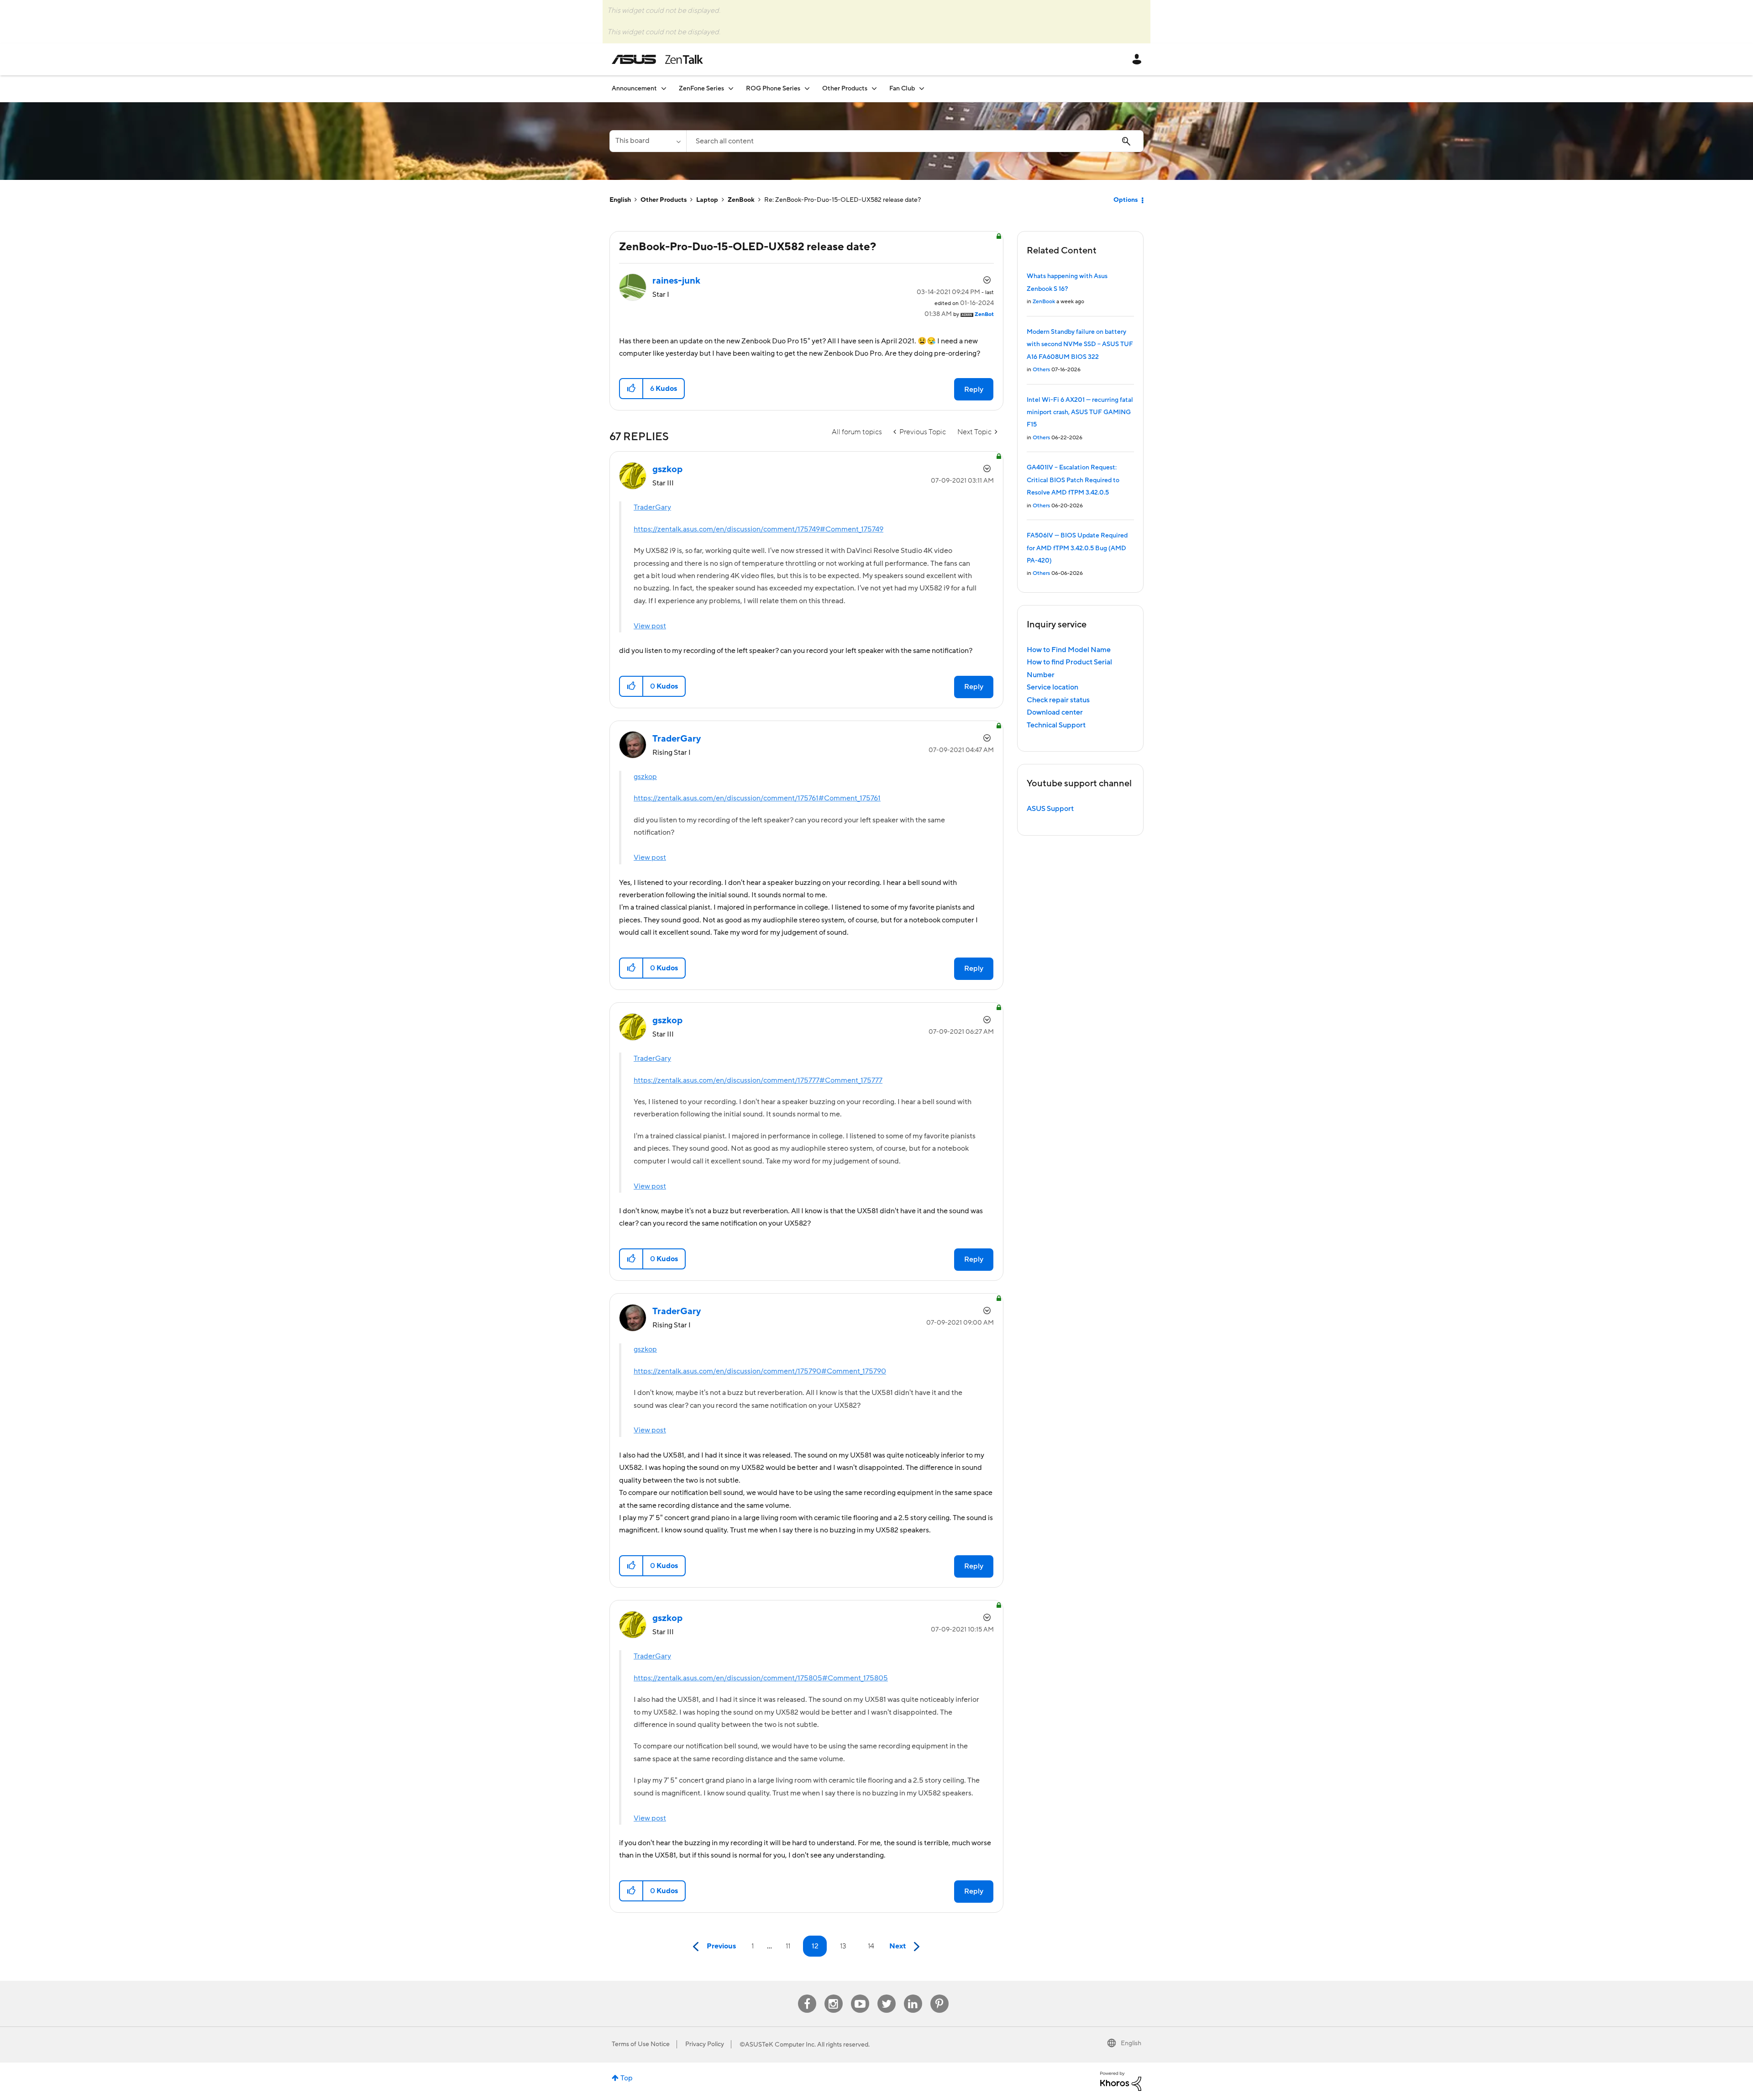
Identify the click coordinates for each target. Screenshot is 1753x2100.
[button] (632, 389)
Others (1041, 370)
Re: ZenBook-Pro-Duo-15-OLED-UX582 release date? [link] (842, 200)
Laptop (707, 200)
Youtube (860, 1995)
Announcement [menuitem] (634, 89)
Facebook (807, 1995)
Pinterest (939, 1995)
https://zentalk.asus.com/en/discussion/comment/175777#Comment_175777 (758, 1080)
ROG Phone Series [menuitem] (773, 89)
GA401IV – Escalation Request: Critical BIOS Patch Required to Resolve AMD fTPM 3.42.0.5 (1073, 480)
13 (843, 1946)
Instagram (833, 1995)
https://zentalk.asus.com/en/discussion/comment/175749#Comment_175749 (758, 529)
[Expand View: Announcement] (664, 88)
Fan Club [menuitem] (902, 89)
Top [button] (627, 2078)
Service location (1052, 687)
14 (871, 1946)
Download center (1055, 712)
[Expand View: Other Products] (874, 88)
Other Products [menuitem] (845, 89)
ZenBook (741, 200)
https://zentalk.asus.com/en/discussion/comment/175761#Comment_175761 (757, 798)
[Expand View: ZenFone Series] (731, 88)
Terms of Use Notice (641, 2044)
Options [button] (1126, 200)
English (620, 200)
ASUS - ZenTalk (657, 59)
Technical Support (1056, 725)
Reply (974, 389)
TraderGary (652, 507)
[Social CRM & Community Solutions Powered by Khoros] (1121, 2081)
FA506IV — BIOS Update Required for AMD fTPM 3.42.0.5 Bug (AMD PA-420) (1077, 548)
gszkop (645, 777)
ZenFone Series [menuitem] (701, 89)
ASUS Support (1050, 809)
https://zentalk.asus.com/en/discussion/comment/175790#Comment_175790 (760, 1371)
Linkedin (913, 1995)
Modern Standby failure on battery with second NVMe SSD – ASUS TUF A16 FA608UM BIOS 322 (1080, 345)
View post (650, 626)
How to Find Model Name (1069, 650)
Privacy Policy (705, 2044)
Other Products (664, 200)
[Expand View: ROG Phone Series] (807, 88)
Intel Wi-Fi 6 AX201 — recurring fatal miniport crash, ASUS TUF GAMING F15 (1080, 413)
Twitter (886, 1995)
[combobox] (915, 141)
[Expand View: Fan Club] (922, 88)
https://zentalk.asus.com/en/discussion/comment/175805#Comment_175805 (761, 1678)
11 (788, 1946)
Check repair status (1058, 700)
